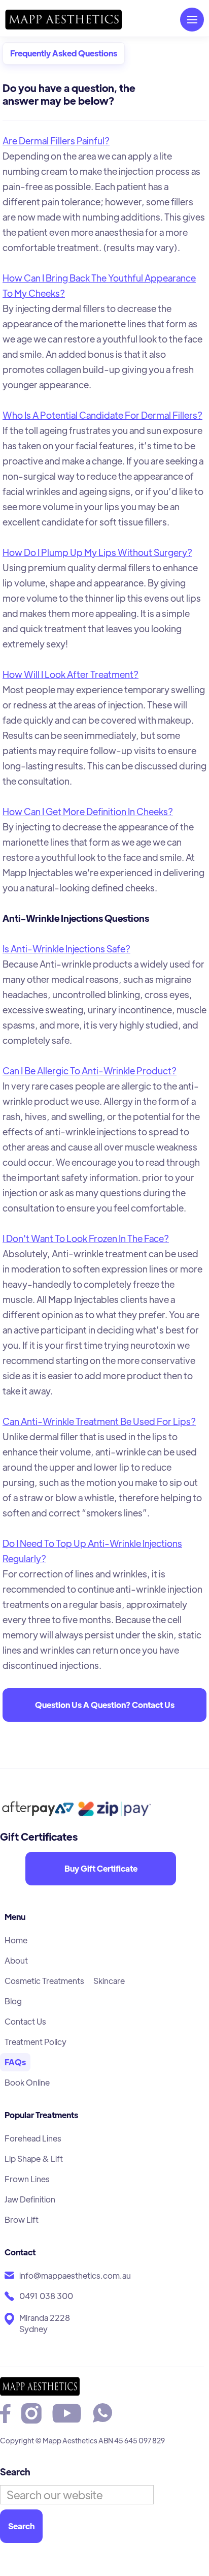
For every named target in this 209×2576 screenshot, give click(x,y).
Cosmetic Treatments (44, 1981)
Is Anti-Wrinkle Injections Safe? (66, 949)
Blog (13, 2001)
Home (16, 1940)
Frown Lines (27, 2179)
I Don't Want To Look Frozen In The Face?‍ (86, 1238)
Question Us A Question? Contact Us (105, 1705)
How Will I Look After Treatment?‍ (71, 674)
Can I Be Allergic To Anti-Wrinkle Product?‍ (90, 1070)
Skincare (109, 1981)
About (16, 1960)
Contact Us (25, 2021)
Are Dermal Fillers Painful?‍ (56, 141)
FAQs (15, 2062)
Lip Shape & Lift (34, 2159)
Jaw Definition (30, 2199)
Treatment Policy (36, 2042)
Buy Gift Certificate (101, 1868)
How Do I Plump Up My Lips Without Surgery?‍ (97, 552)
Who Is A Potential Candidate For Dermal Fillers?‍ (102, 415)
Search (15, 2472)
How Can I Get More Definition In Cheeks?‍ (88, 811)
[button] (192, 20)
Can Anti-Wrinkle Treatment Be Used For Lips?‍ (99, 1421)
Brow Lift (22, 2220)
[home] (63, 20)
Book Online (27, 2082)
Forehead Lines (33, 2138)
